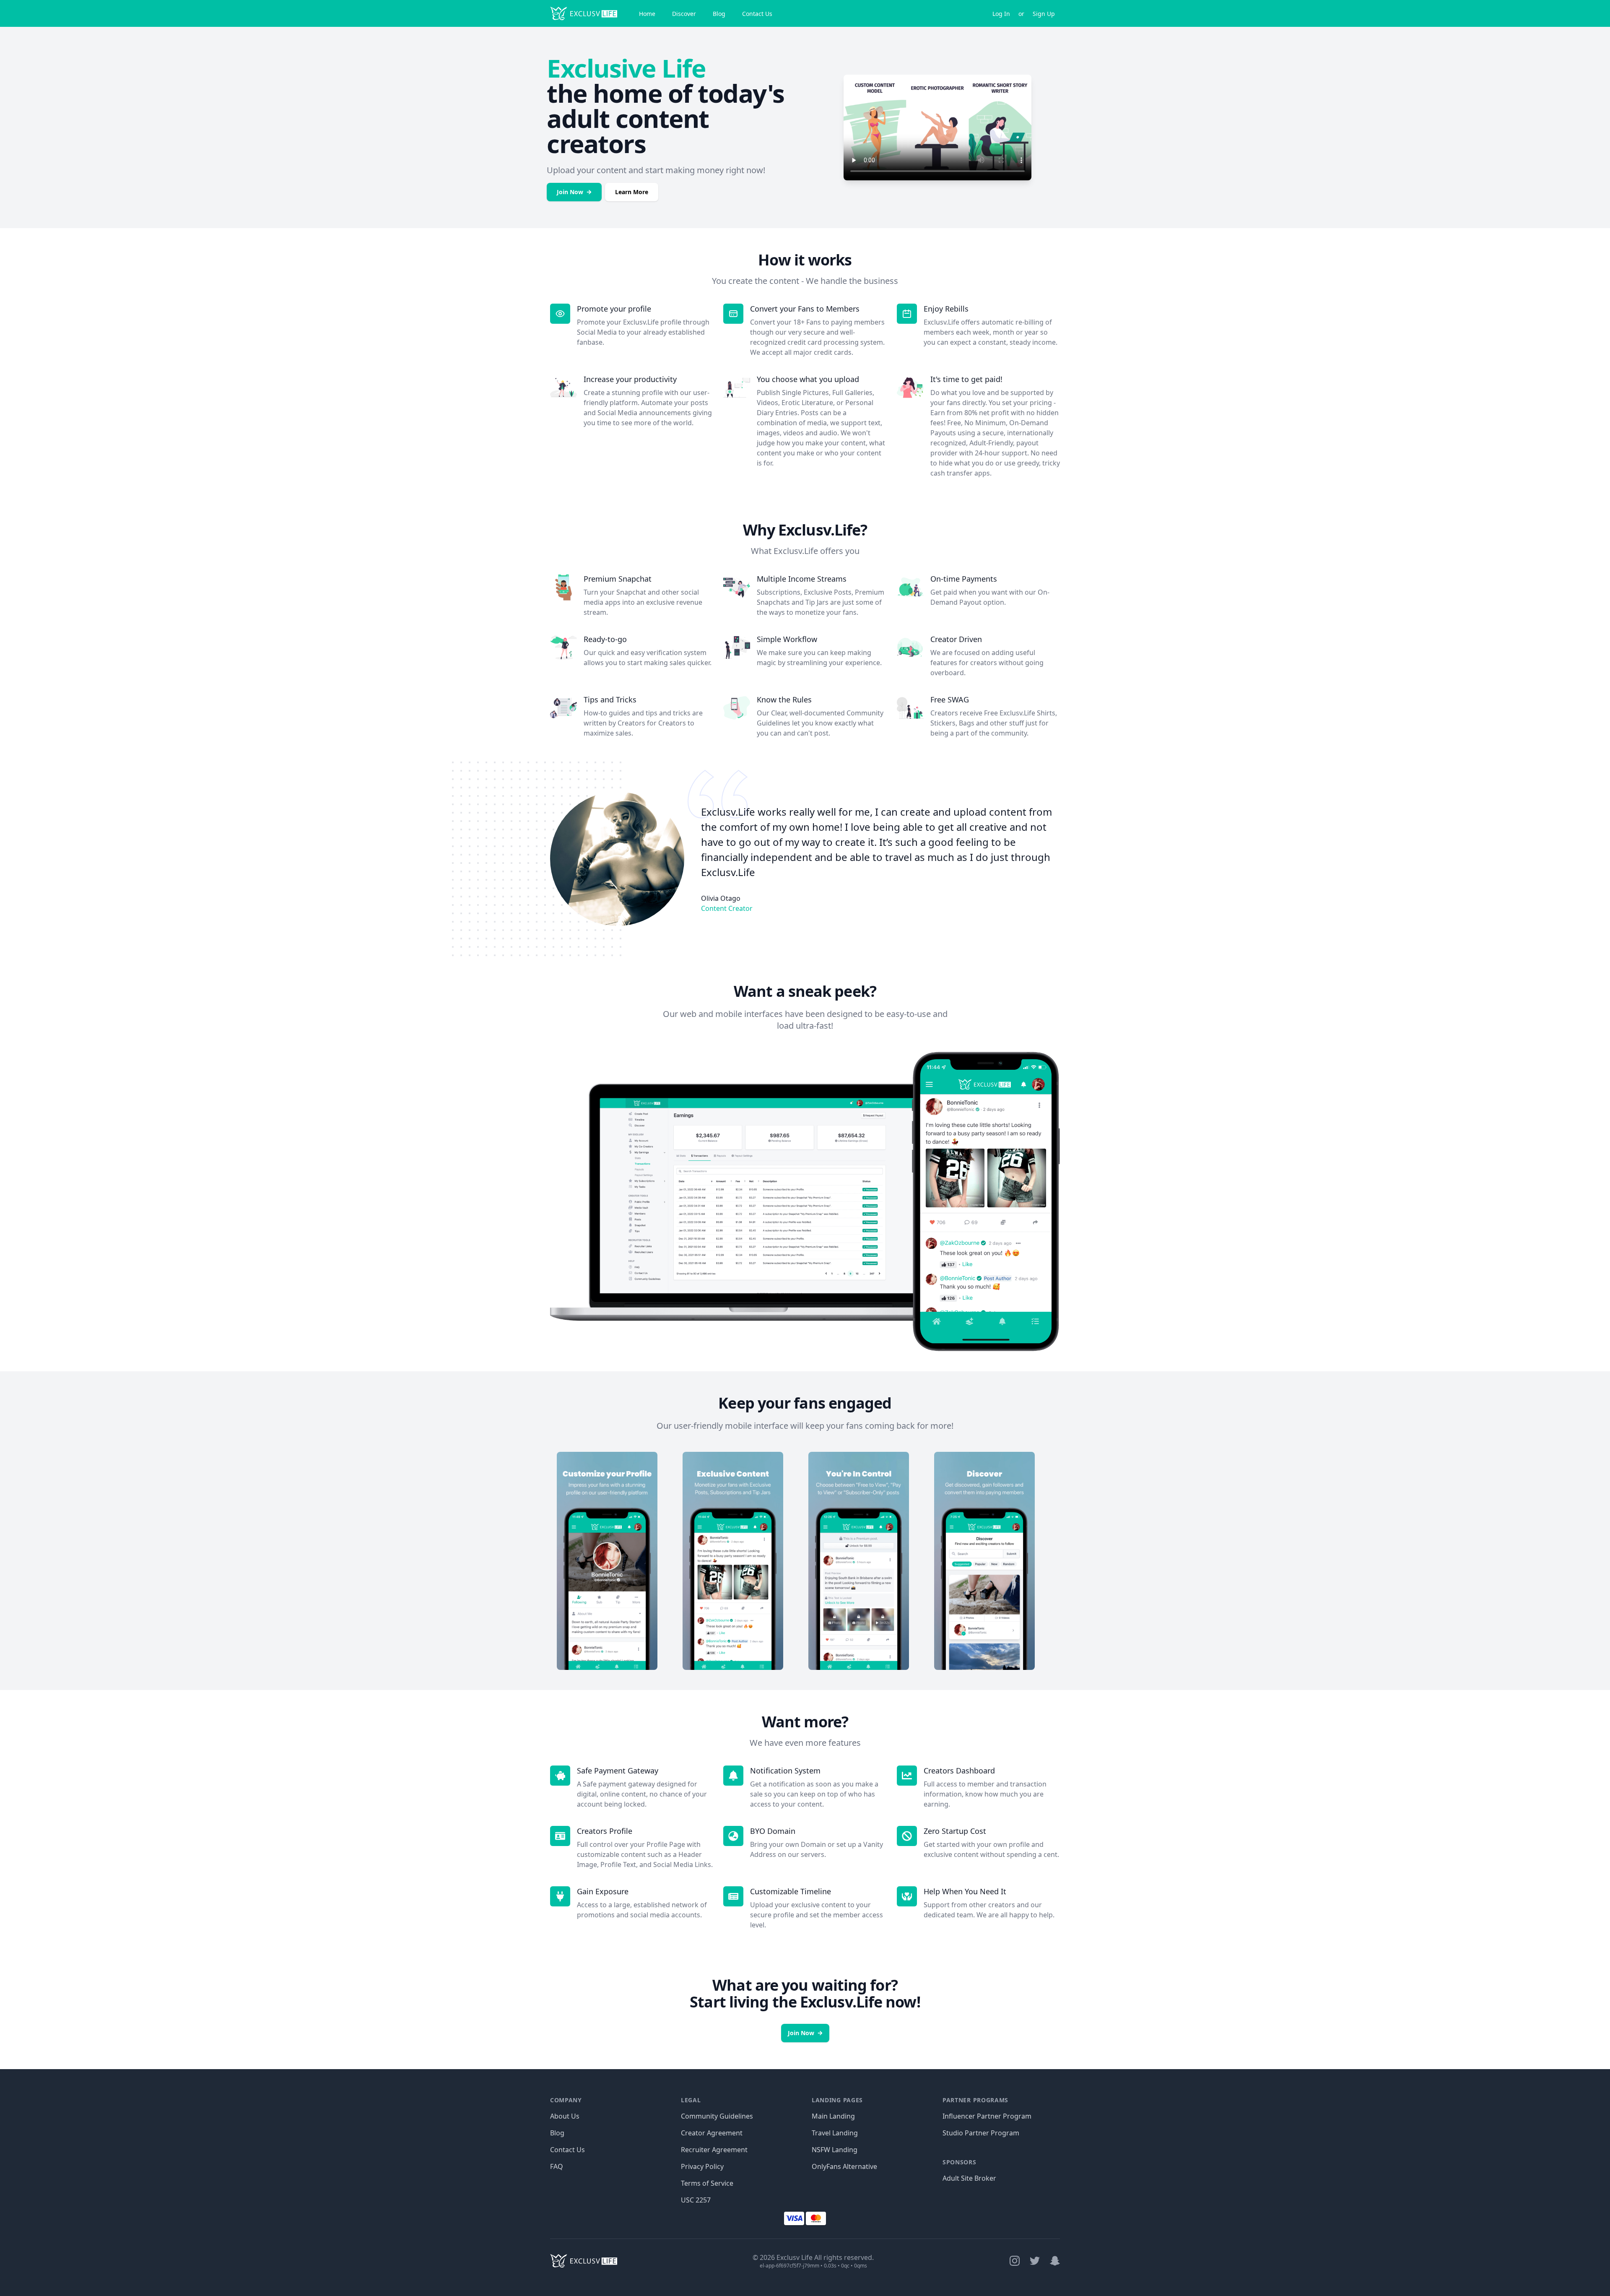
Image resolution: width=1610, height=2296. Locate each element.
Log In (1001, 14)
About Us (565, 2116)
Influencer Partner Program (987, 2116)
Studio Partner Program (981, 2133)
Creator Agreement (712, 2133)
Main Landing (833, 2116)
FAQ (557, 2166)
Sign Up (1044, 14)
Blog (719, 14)
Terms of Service (707, 2183)
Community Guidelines (717, 2116)
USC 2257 (696, 2200)
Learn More (632, 192)
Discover (684, 14)
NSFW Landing (835, 2150)
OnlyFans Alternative (844, 2166)
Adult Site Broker (969, 2178)
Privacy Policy (702, 2166)
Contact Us (757, 14)
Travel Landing (835, 2133)
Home (647, 14)
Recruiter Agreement (714, 2150)
